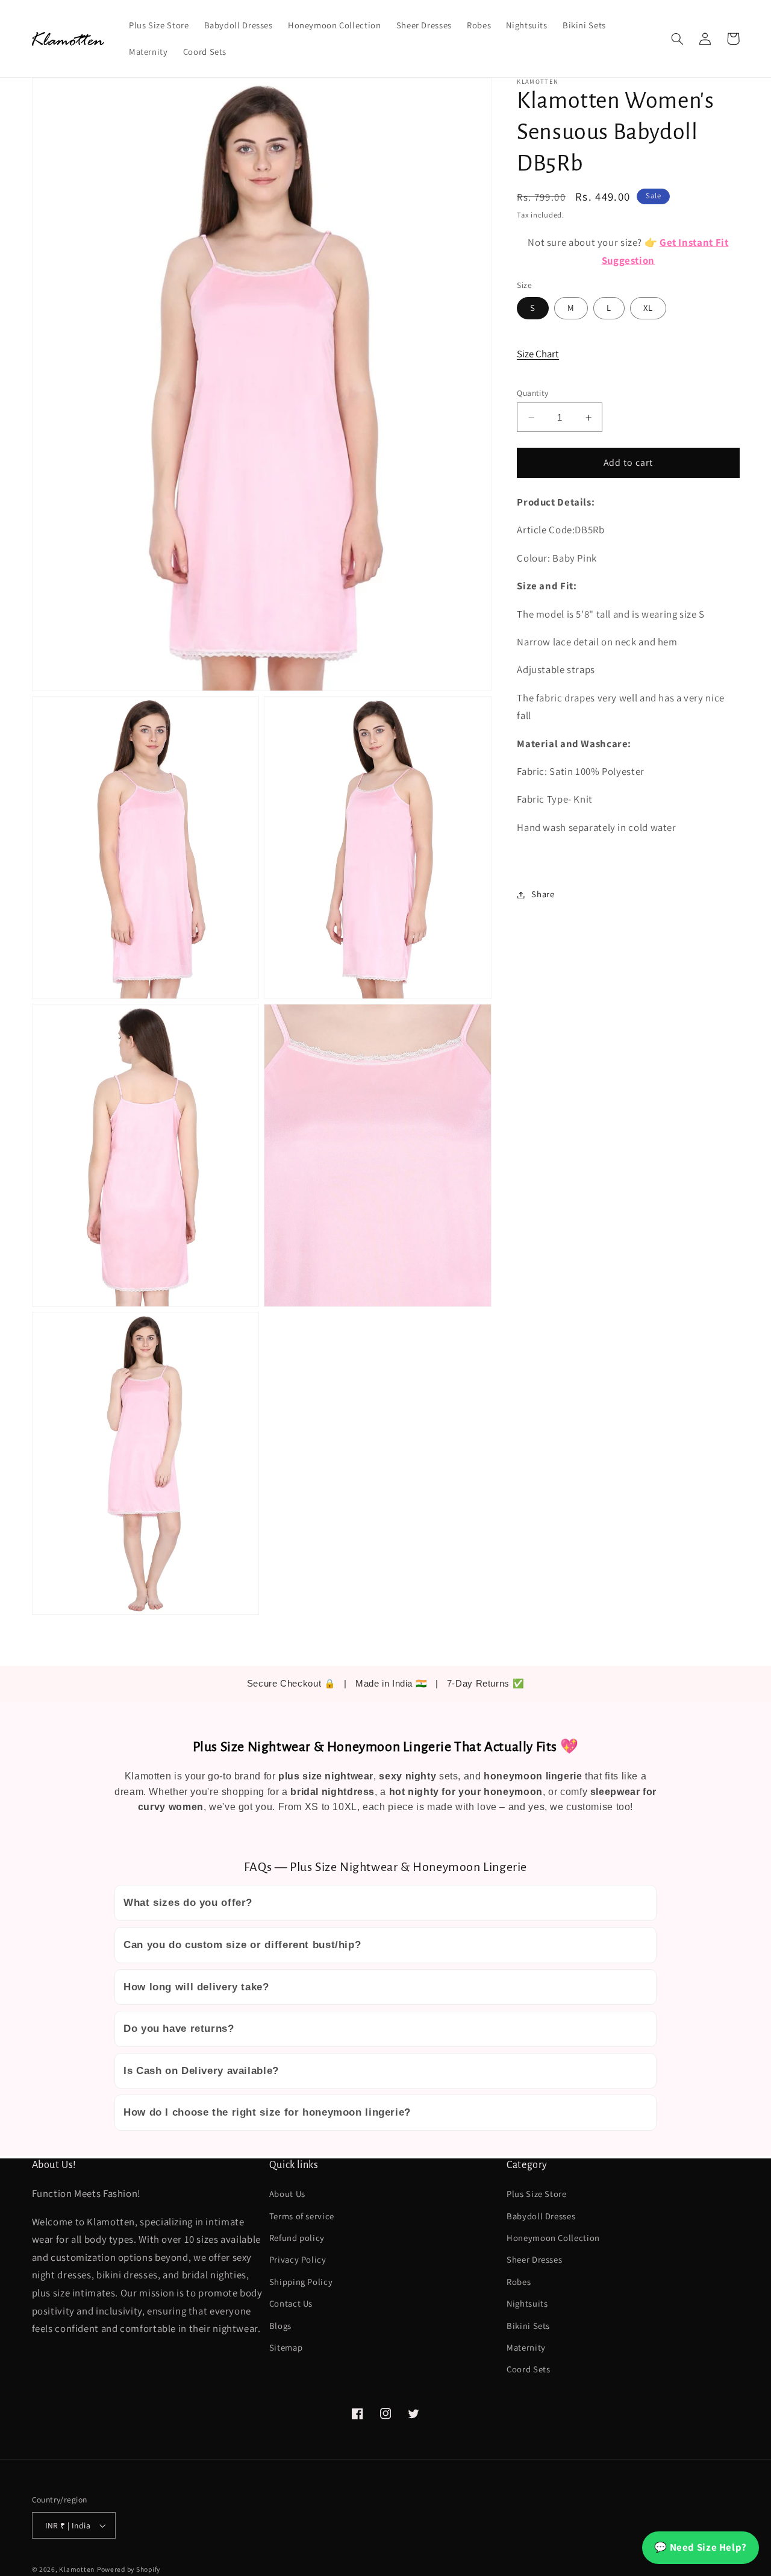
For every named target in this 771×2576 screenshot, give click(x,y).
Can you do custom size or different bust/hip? (242, 1945)
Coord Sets (528, 2369)
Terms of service (302, 2216)
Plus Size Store (536, 2194)
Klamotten (77, 2569)
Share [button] (543, 895)
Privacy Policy (298, 2259)
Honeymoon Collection (553, 2238)
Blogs (280, 2326)
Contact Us (291, 2303)
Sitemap (286, 2347)
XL (648, 308)
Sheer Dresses (534, 2259)
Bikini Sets (528, 2326)
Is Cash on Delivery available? (201, 2071)
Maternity (526, 2347)
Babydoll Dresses (541, 2216)
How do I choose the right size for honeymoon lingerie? (267, 2112)
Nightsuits (527, 2303)
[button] (678, 39)
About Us (287, 2194)
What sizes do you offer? (188, 1903)
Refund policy (297, 2238)
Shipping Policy (301, 2282)
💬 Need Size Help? (701, 2547)
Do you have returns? (179, 2029)
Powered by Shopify (129, 2569)
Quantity (532, 393)
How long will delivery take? (196, 1987)
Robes (519, 2282)
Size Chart (538, 354)
